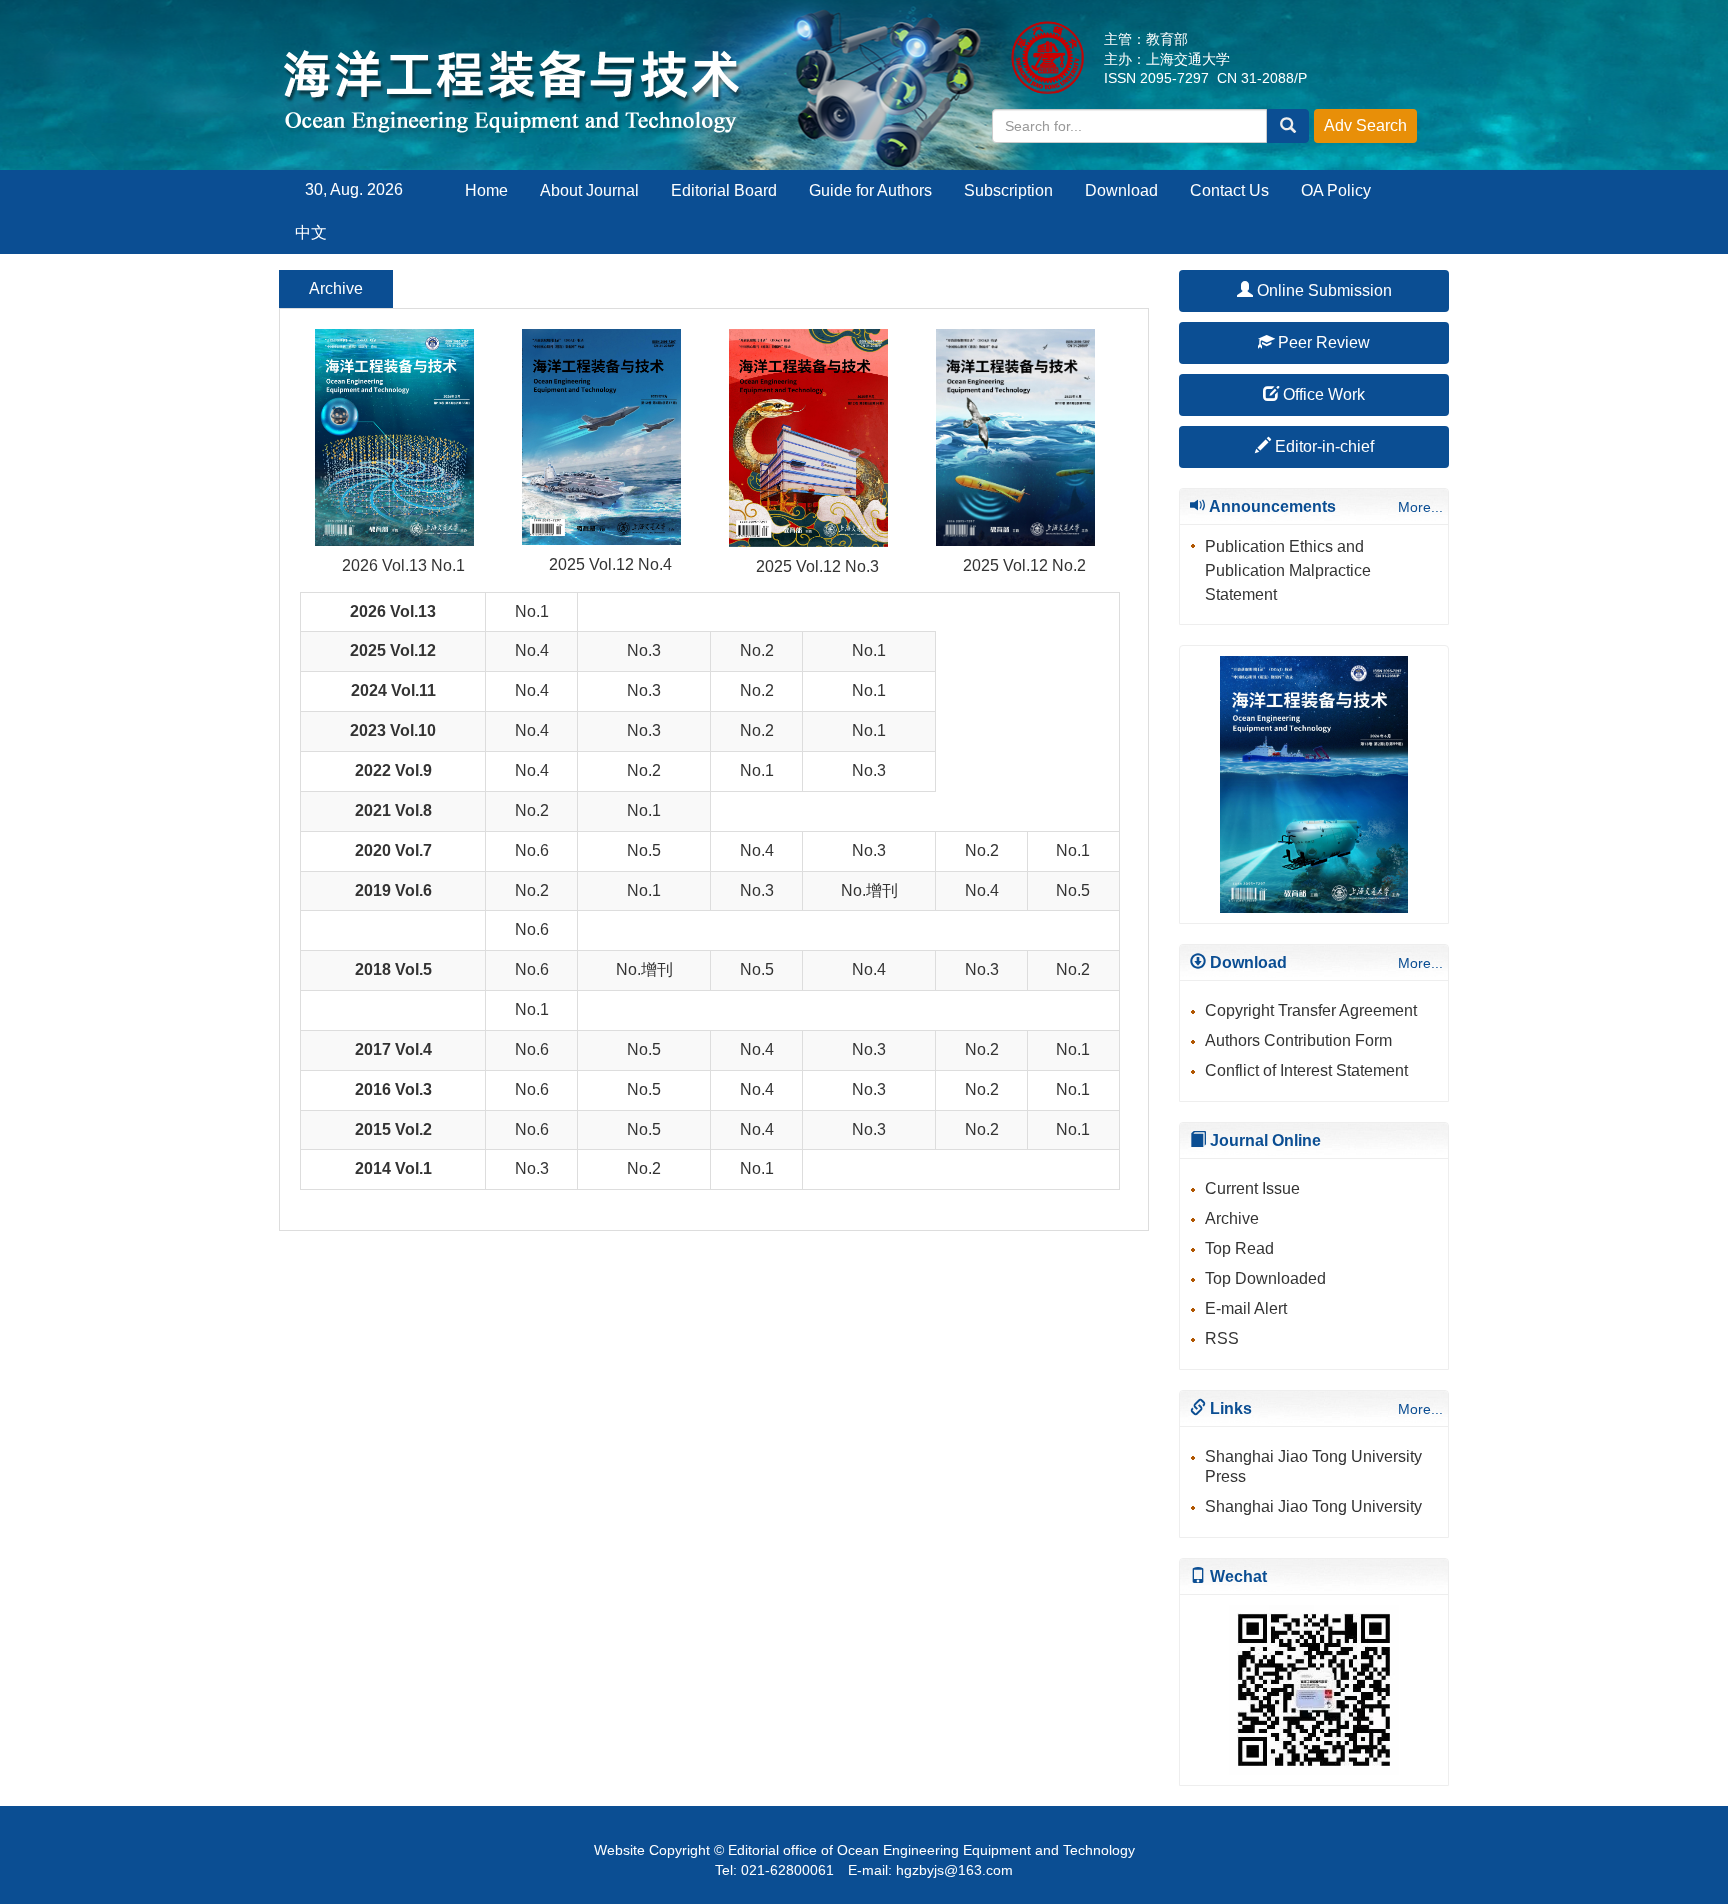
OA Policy (1336, 190)
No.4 (532, 650)
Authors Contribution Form (1298, 1040)
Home (486, 190)
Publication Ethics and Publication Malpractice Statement (1288, 570)
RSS (1222, 1338)
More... (1420, 507)
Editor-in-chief (1322, 446)
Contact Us (1229, 190)
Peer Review (1322, 342)
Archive (1232, 1218)
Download (1121, 190)
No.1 (532, 611)
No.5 (644, 850)
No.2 (757, 650)
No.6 (532, 850)
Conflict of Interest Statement (1306, 1070)
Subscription (1008, 190)
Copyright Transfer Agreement (1311, 1010)
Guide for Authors (870, 190)
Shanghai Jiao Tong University (1313, 1506)
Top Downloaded (1265, 1278)
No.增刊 (869, 890)
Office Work (1322, 394)
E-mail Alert (1246, 1308)
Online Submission (1322, 290)
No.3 (644, 650)
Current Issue (1252, 1188)
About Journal (589, 190)
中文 (311, 232)
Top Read (1239, 1248)
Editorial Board (724, 190)
